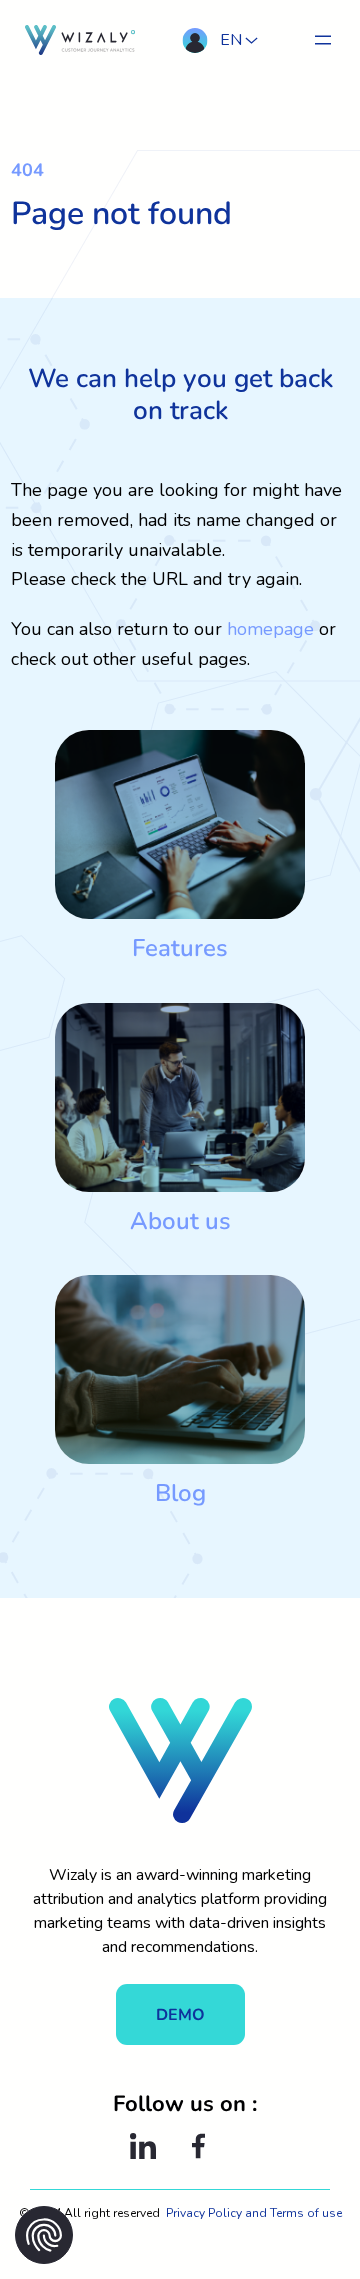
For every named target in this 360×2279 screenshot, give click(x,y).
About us (180, 1221)
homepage (270, 629)
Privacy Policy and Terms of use (254, 2213)
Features (180, 948)
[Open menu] (323, 40)
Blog (180, 1493)
